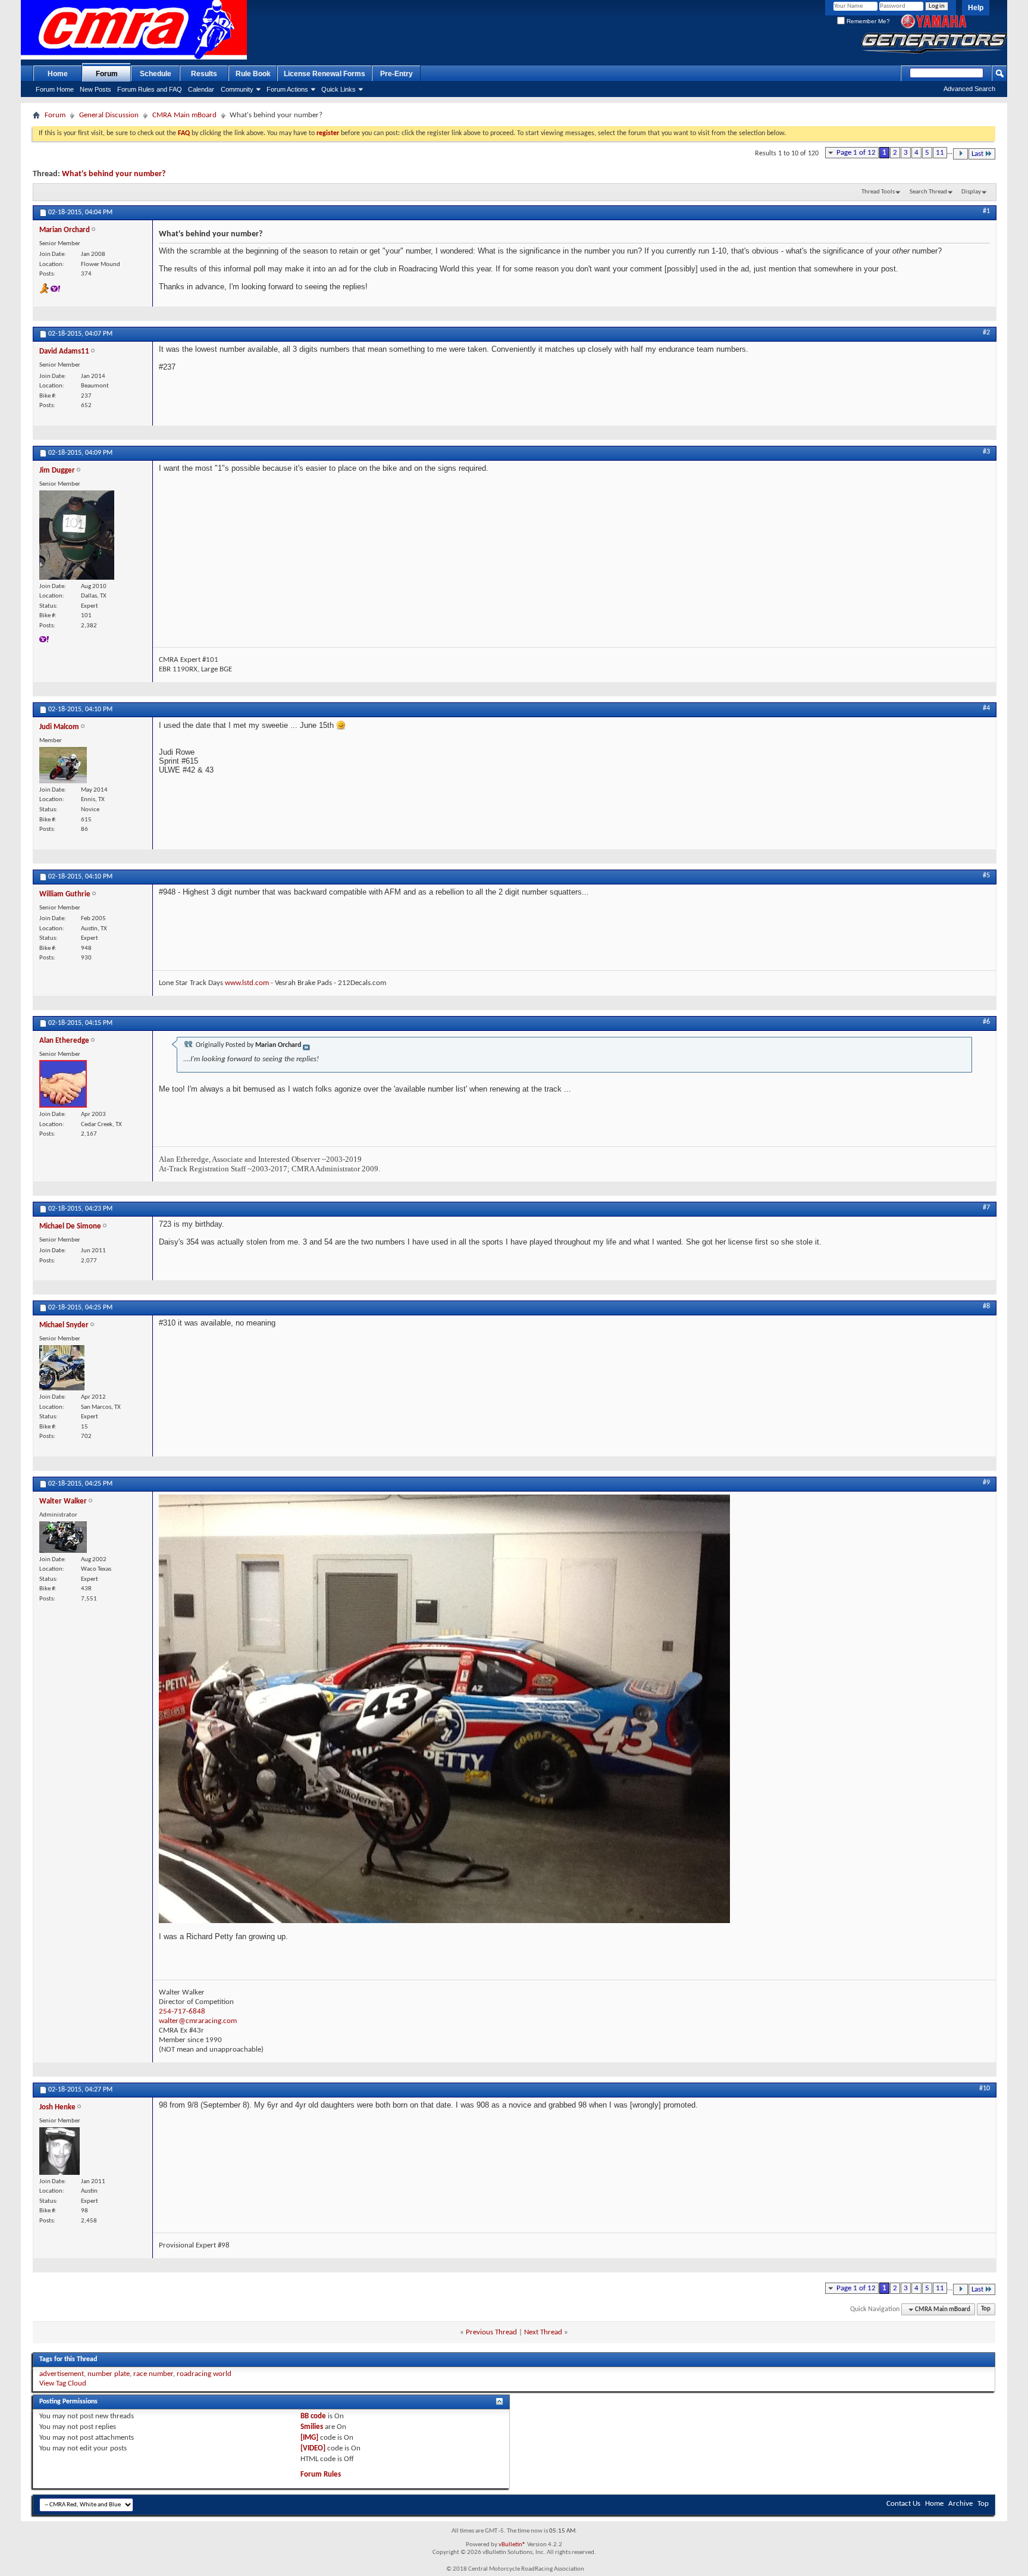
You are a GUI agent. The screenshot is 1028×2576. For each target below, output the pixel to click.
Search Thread (928, 192)
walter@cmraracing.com (198, 2021)
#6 (986, 1022)
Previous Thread (491, 2332)
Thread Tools (878, 192)
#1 (986, 211)
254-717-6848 (182, 2011)
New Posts (95, 89)
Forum (107, 74)
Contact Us (903, 2504)
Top (986, 2310)
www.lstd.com (247, 983)
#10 (985, 2089)
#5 (986, 876)
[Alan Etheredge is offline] (63, 1084)
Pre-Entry (397, 74)
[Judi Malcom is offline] (63, 765)
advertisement (62, 2374)
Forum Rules (321, 2475)
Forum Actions (287, 89)
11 (940, 153)
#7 (986, 1208)
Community (237, 89)
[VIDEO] (313, 2448)
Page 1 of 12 (856, 153)
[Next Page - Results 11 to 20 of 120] (960, 154)
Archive (960, 2504)
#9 (986, 1483)
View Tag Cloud (63, 2383)
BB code (313, 2416)
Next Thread (543, 2332)
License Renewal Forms (325, 74)
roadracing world (204, 2374)
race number (153, 2374)
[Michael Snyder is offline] (62, 1368)
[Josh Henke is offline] (59, 2151)
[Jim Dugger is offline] (77, 535)
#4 (986, 708)
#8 (986, 1306)
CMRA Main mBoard (184, 115)
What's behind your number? (114, 174)
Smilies (312, 2427)
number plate (109, 2374)
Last (977, 154)
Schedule (156, 74)
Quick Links (339, 89)
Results (204, 74)
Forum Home (55, 89)
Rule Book (253, 74)
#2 (986, 333)
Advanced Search (969, 89)
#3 (986, 452)
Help (976, 8)
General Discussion (109, 115)
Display (971, 192)
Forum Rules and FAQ (150, 89)
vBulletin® (512, 2545)
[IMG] (309, 2438)
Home (58, 74)
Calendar (201, 89)
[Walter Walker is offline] (63, 1537)
